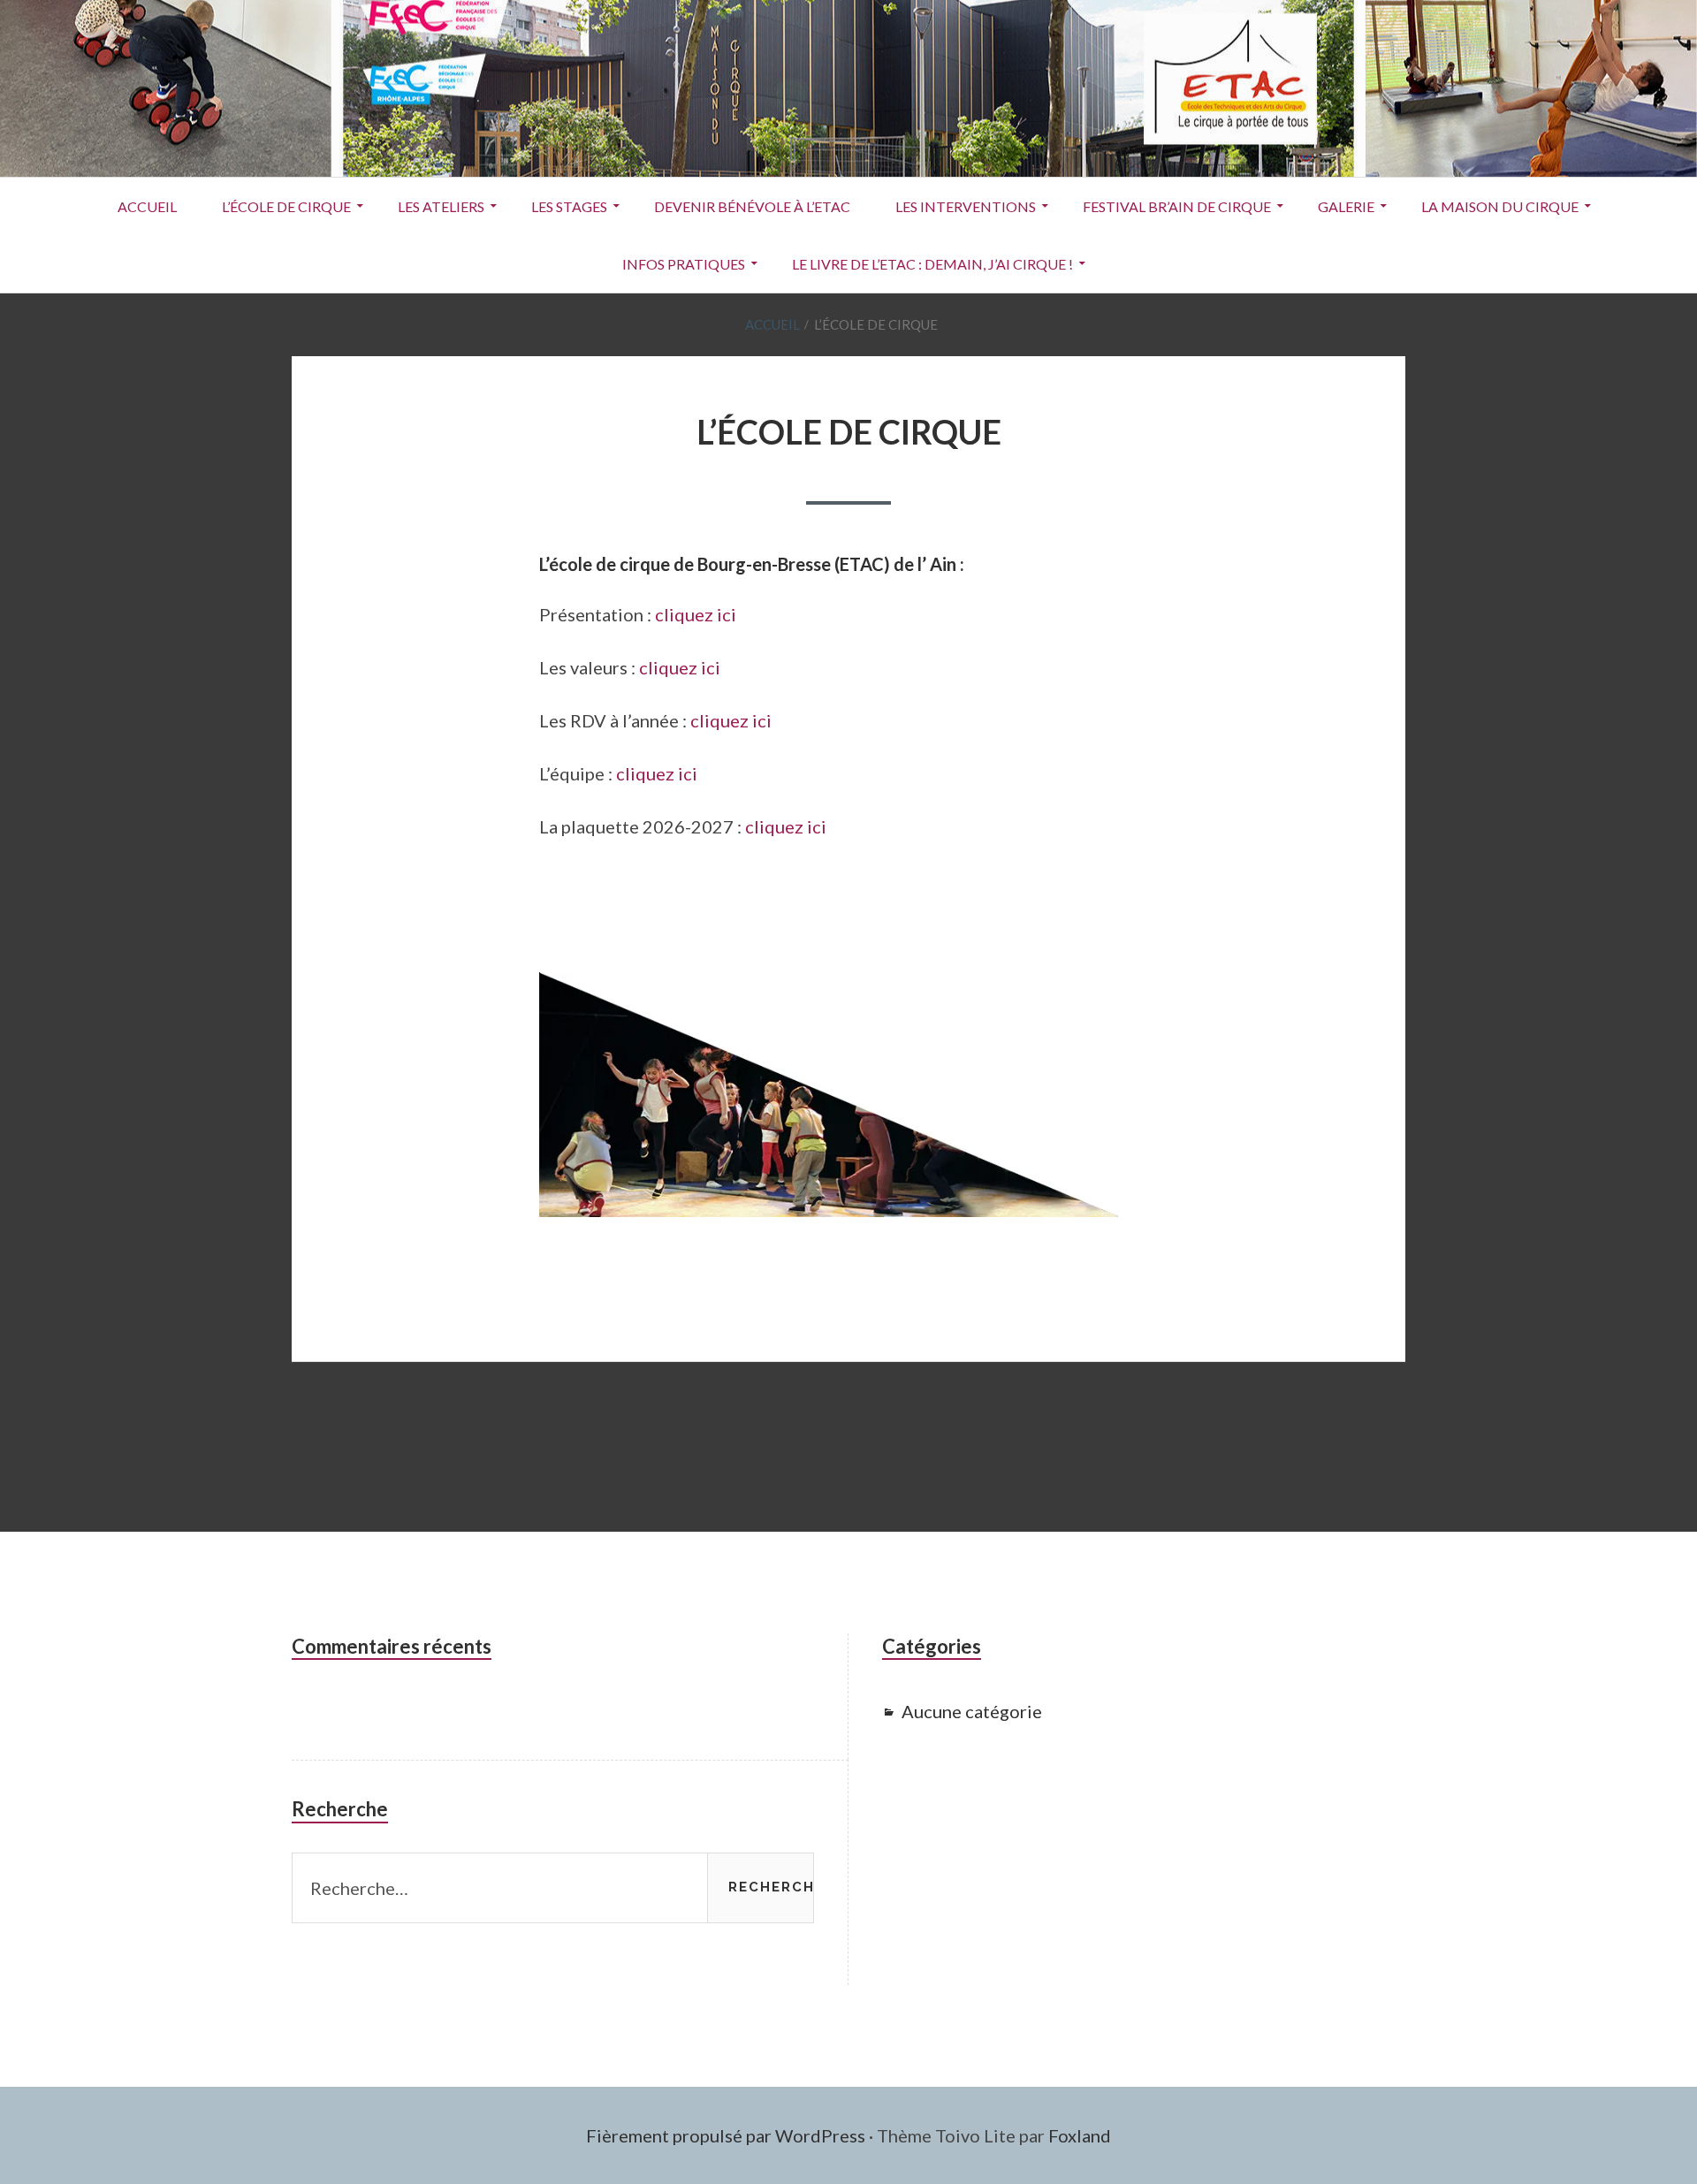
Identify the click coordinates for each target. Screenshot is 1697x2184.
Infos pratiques (684, 264)
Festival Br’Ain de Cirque (1177, 206)
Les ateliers (441, 206)
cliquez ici (696, 614)
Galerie (1346, 206)
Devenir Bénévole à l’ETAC (752, 206)
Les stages (569, 206)
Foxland (1080, 2135)
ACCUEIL (147, 206)
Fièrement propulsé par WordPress (726, 2135)
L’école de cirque (286, 206)
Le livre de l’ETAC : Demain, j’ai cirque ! (932, 264)
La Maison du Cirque (1500, 206)
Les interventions (966, 206)
